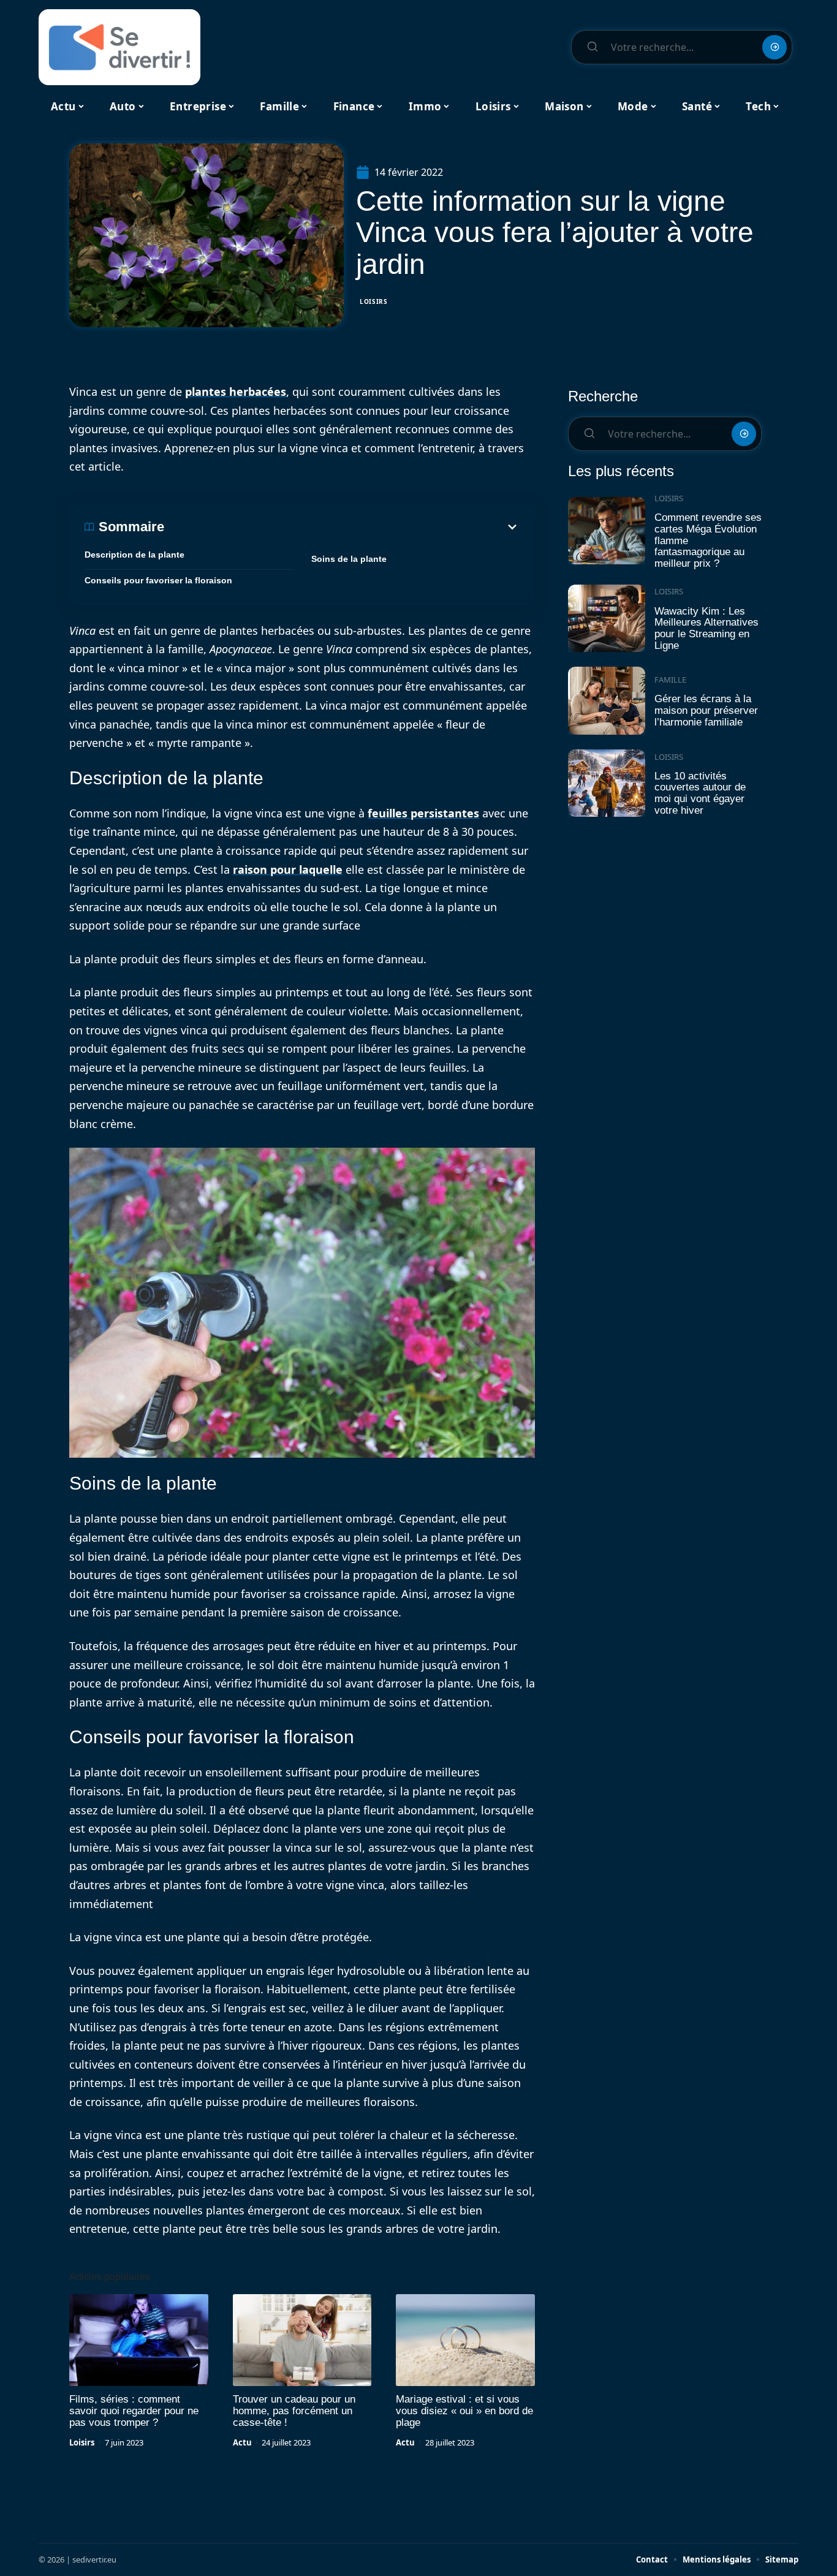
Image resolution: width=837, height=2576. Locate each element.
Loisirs (374, 301)
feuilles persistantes (423, 813)
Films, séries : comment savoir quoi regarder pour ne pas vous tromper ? (134, 2411)
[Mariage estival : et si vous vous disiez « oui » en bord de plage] (465, 2340)
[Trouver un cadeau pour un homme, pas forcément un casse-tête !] (302, 2340)
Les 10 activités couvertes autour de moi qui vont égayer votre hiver (700, 793)
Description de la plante (134, 555)
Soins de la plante (349, 559)
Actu (242, 2442)
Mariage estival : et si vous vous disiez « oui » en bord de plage (464, 2411)
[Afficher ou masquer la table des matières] (342, 527)
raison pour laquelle (288, 869)
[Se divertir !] (119, 47)
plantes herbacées (236, 392)
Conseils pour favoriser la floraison (158, 580)
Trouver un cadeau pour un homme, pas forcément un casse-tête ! (294, 2411)
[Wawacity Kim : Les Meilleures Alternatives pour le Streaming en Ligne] (607, 619)
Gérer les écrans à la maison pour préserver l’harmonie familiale (706, 710)
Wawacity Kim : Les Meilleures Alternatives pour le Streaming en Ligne (706, 628)
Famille (670, 680)
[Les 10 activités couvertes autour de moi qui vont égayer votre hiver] (607, 783)
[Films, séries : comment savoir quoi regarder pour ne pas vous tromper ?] (139, 2340)
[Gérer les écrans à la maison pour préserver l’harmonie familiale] (607, 701)
